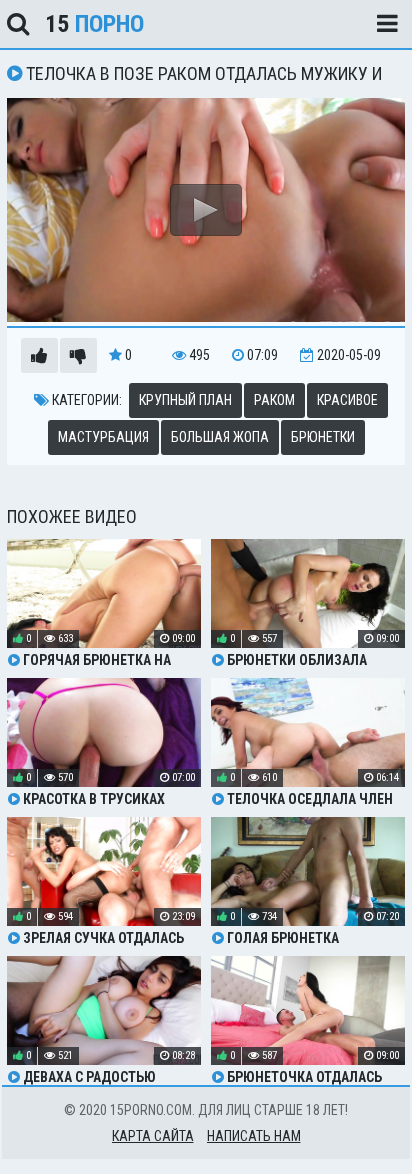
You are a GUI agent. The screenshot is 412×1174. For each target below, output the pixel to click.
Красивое (347, 400)
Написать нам (254, 1136)
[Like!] (39, 355)
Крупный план (185, 400)
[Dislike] (78, 355)
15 (94, 24)
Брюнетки (323, 437)
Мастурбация (103, 437)
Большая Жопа (220, 437)
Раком (274, 400)
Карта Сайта (153, 1136)
